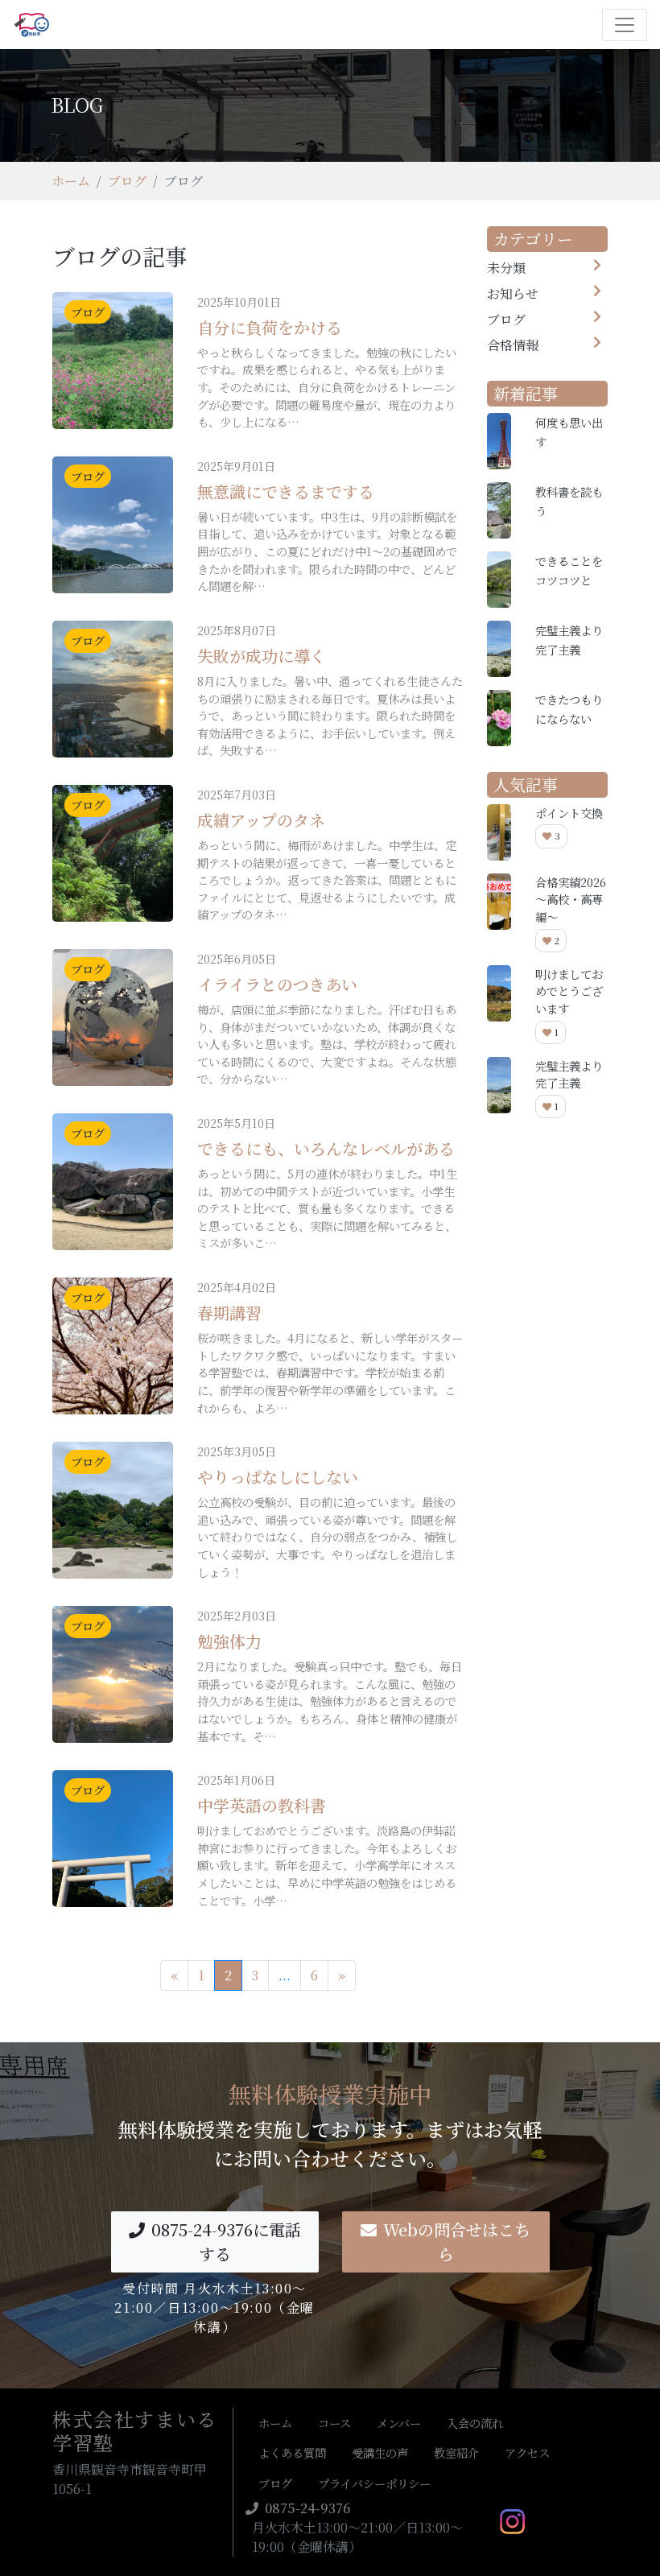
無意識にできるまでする (286, 491)
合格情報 (513, 345)
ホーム (71, 181)
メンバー (399, 2423)
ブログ (127, 181)
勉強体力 (229, 1641)
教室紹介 (456, 2452)
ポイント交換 (569, 813)
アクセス (527, 2452)
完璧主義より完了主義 (569, 1074)
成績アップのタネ (261, 820)
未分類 (506, 268)
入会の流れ (475, 2423)
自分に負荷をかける (270, 327)
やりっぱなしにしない (278, 1477)
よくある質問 (292, 2452)
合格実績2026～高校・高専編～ (571, 899)
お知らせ (513, 293)
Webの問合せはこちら (457, 2242)
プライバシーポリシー (374, 2483)
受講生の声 (380, 2452)
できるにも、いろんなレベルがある (326, 1148)
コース (334, 2423)
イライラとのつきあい (277, 984)
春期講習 (229, 1313)
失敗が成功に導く (262, 656)
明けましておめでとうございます (569, 991)
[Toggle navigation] (625, 25)
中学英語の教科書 (262, 1805)
